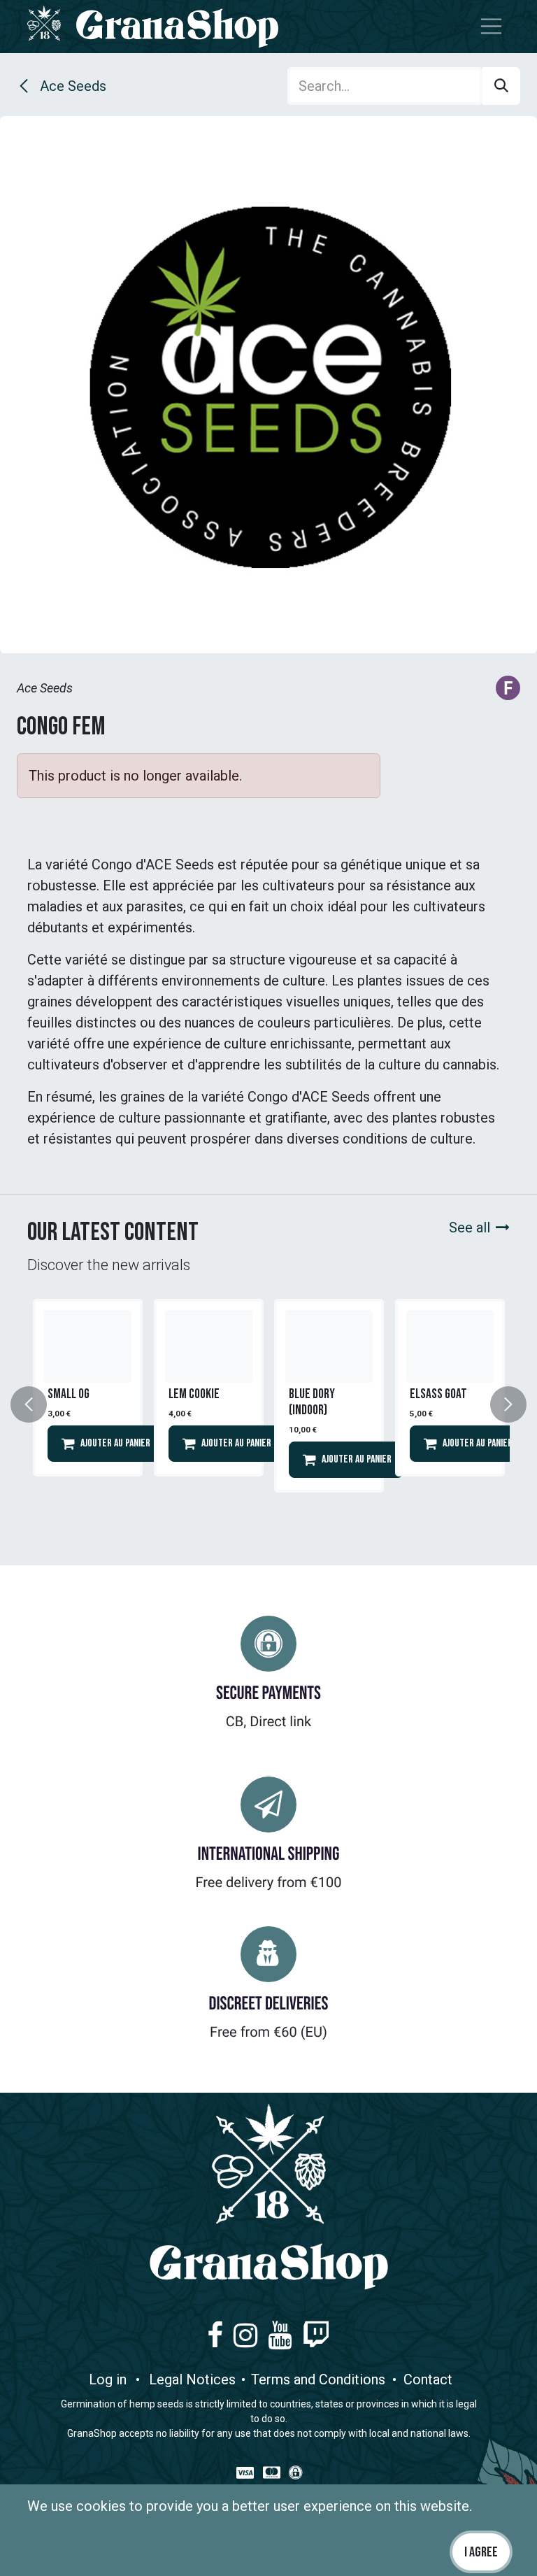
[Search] (501, 86)
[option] (88, 1404)
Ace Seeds (71, 86)
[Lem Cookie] (209, 1346)
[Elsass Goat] (450, 1346)
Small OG (69, 1394)
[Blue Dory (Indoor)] (329, 1346)
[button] (37, 1404)
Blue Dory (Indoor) (312, 1402)
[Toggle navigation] (492, 27)
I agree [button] (481, 2552)
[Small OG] (88, 1346)
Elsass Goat (438, 1394)
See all (470, 1227)
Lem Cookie (194, 1394)
